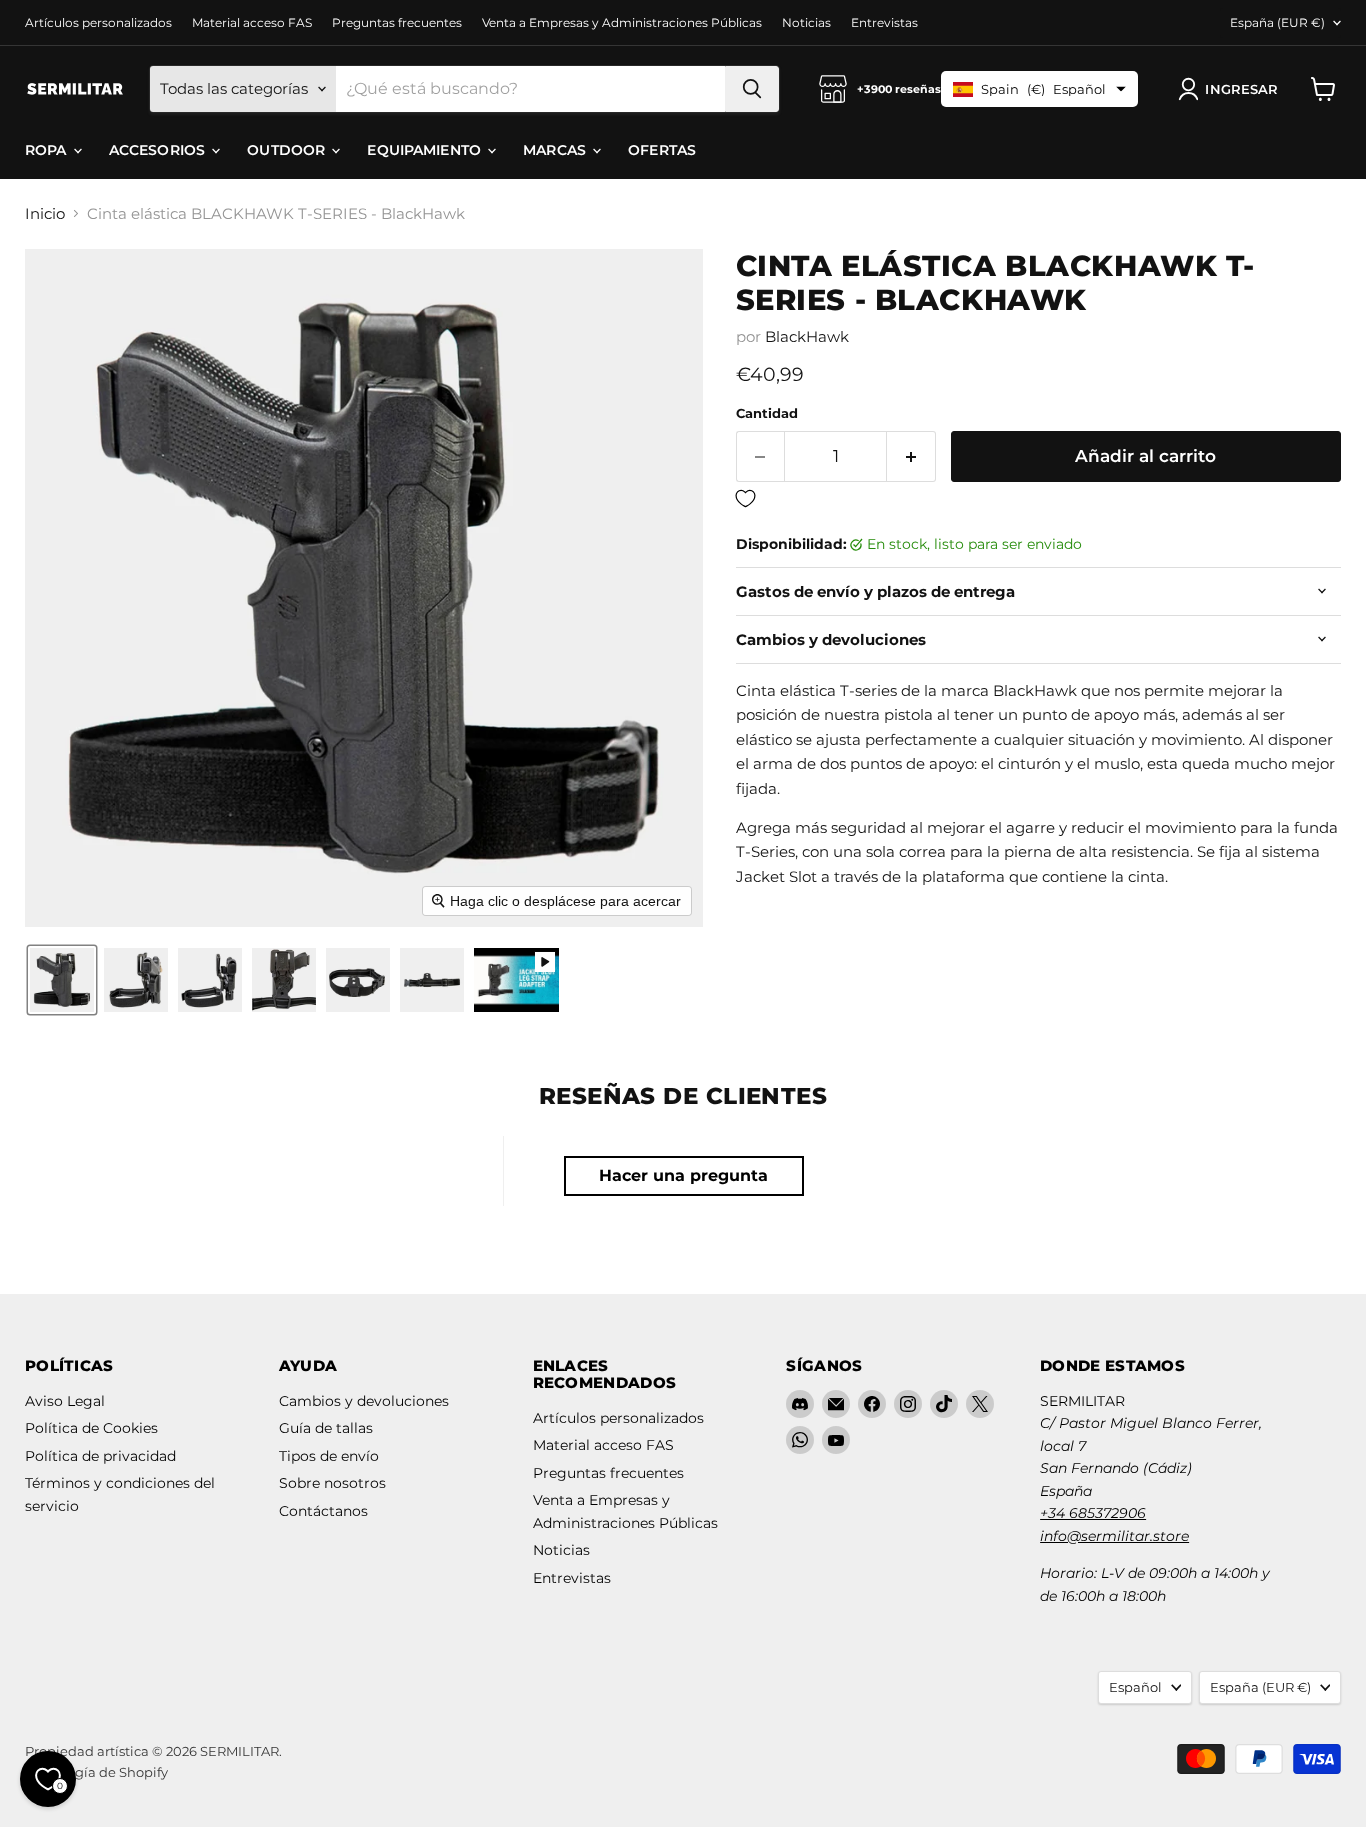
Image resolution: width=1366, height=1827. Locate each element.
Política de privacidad (100, 1456)
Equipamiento (426, 150)
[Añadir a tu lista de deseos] (1038, 499)
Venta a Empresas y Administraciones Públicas (622, 23)
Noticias (806, 23)
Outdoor (288, 150)
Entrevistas (884, 23)
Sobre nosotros (332, 1483)
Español (1135, 1687)
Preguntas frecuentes (397, 23)
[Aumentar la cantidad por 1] (911, 456)
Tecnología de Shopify (96, 1772)
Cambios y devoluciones (364, 1401)
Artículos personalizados (98, 23)
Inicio (45, 213)
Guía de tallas (326, 1428)
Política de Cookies (91, 1428)
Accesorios (159, 150)
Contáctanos (323, 1511)
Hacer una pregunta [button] (683, 1175)
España (1277, 22)
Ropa (48, 150)
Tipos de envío (329, 1456)
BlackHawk (807, 336)
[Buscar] (752, 89)
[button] (1232, 89)
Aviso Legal (65, 1401)
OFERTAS (662, 150)
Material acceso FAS (252, 23)
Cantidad (767, 413)
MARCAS (556, 150)
